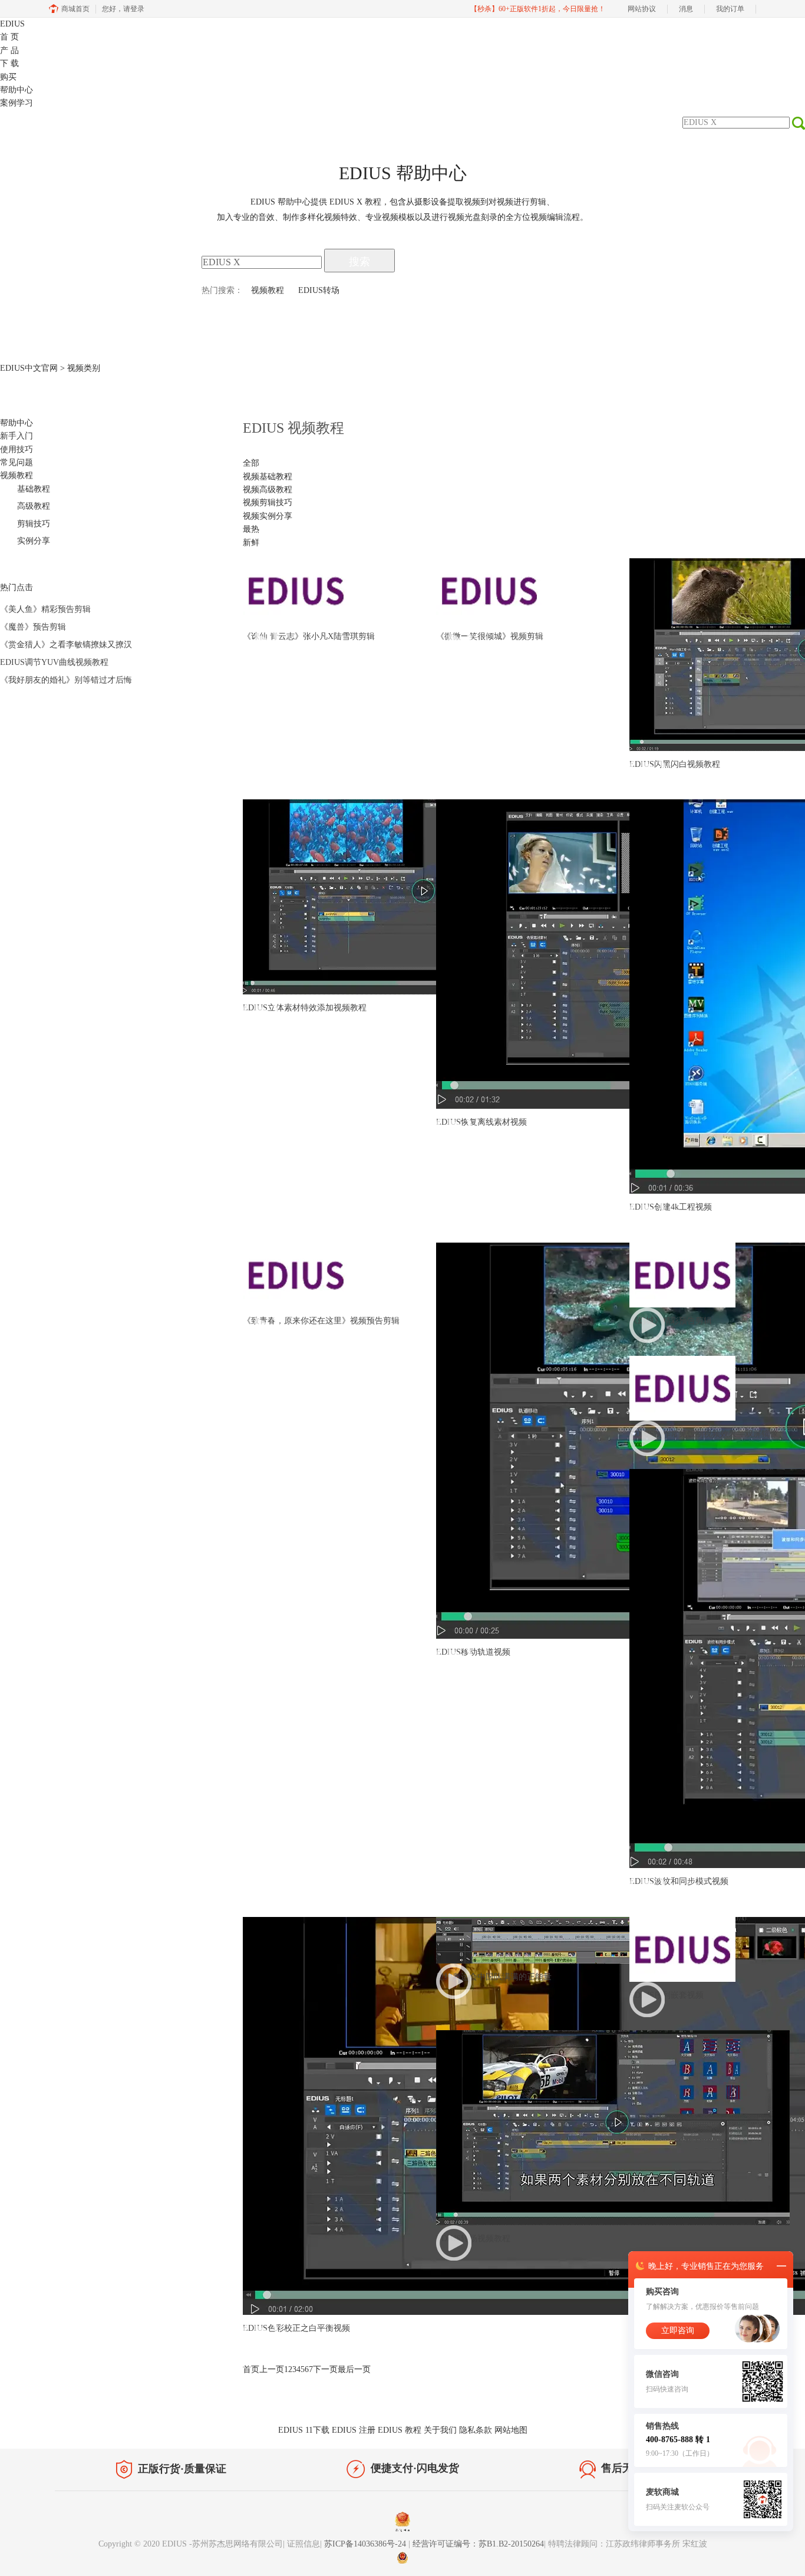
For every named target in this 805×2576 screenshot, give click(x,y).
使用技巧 (17, 449)
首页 (251, 2369)
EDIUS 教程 (400, 2430)
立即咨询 (678, 2330)
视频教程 (268, 290)
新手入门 (17, 436)
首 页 (9, 37)
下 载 (9, 63)
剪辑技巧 (34, 524)
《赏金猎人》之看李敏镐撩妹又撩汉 (66, 645)
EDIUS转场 (319, 290)
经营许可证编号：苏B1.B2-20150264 (478, 2544)
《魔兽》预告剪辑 (33, 627)
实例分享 (34, 541)
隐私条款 (476, 2430)
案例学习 (17, 103)
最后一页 (354, 2369)
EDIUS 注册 (354, 2430)
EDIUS (12, 24)
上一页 (272, 2369)
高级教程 (34, 506)
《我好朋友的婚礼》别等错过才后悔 (66, 680)
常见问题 (17, 462)
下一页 (325, 2369)
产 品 (9, 50)
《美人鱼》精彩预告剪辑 (45, 609)
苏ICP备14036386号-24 (366, 2544)
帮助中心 (17, 90)
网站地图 (511, 2430)
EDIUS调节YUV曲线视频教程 (54, 662)
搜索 (359, 262)
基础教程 (34, 489)
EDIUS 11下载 (304, 2430)
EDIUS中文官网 (29, 368)
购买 (8, 77)
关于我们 (440, 2430)
